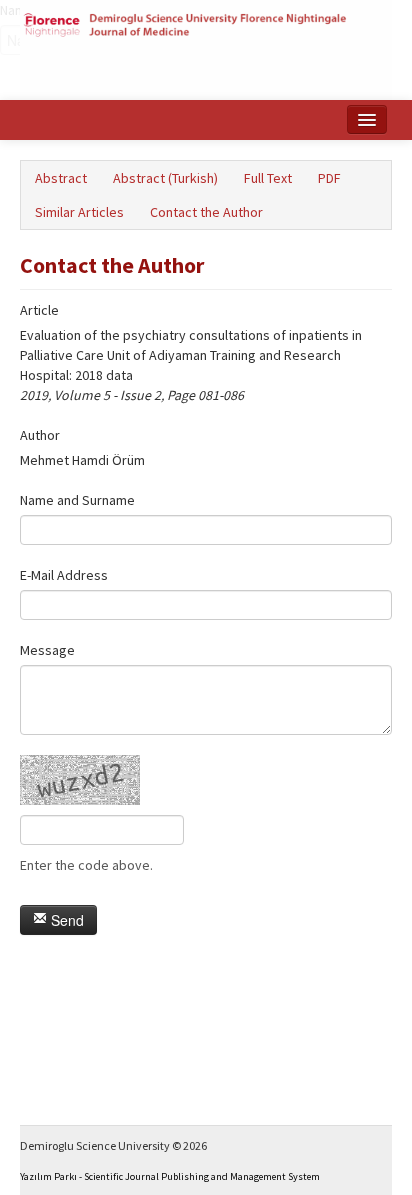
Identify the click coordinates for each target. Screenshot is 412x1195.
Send (65, 920)
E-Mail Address (64, 575)
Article (39, 310)
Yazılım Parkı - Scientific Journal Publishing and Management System (170, 1176)
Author (40, 435)
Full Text (268, 178)
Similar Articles (79, 212)
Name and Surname (77, 500)
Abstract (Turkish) (165, 178)
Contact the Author (206, 212)
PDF (329, 178)
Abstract (61, 178)
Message (47, 650)
